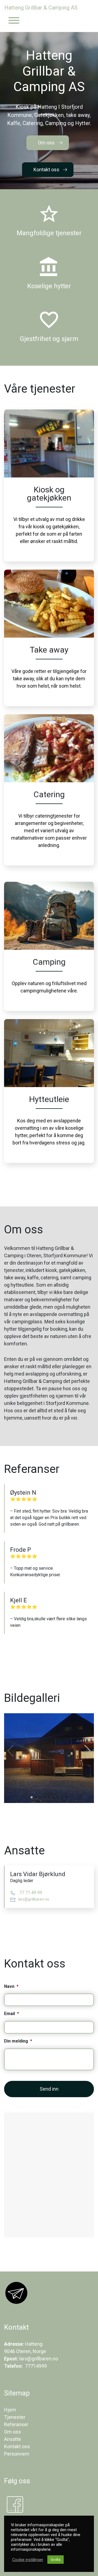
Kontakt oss (46, 170)
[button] (88, 1751)
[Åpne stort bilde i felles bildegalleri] (49, 1758)
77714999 (35, 2366)
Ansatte (13, 2439)
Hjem (10, 2410)
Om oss (46, 143)
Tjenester (15, 2417)
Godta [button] (56, 2560)
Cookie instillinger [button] (28, 2560)
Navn (11, 1986)
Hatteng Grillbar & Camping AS (41, 8)
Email (12, 2014)
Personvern (17, 2454)
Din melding (18, 2041)
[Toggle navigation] (14, 21)
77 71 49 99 (30, 1893)
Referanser (16, 2424)
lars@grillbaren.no (34, 1899)
